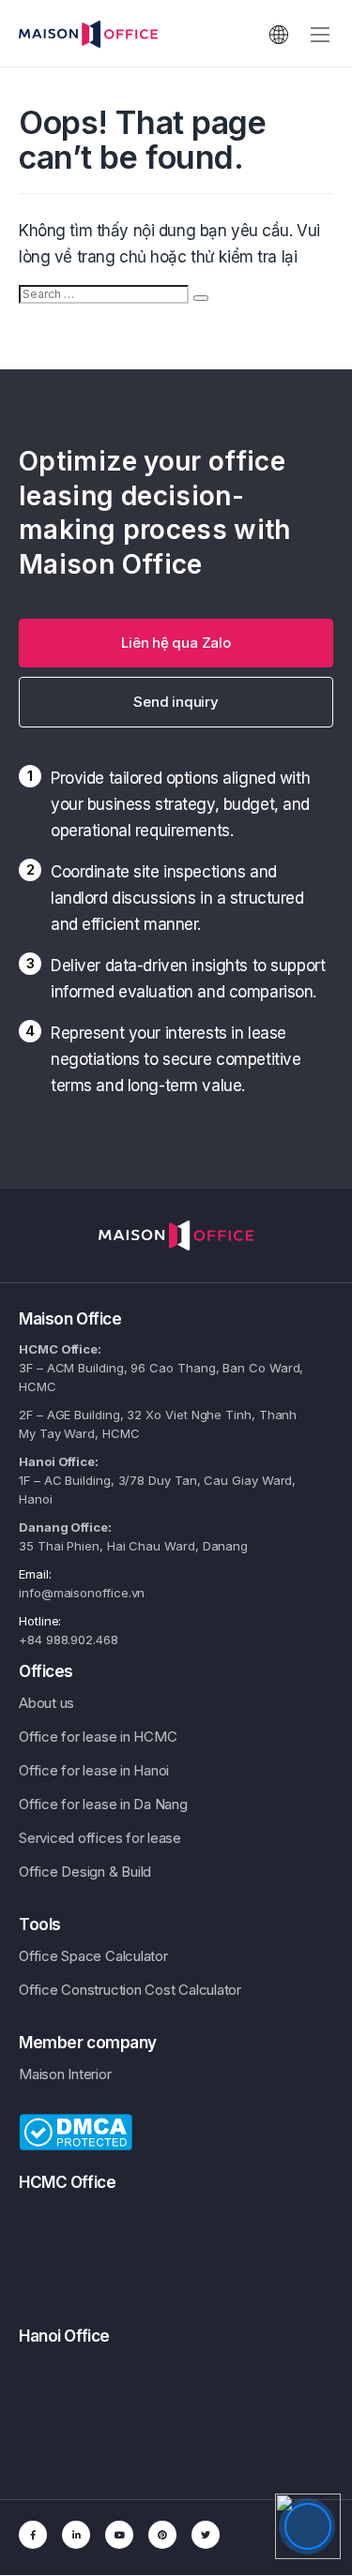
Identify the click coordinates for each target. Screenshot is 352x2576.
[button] (176, 643)
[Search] (201, 298)
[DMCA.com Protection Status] (76, 2131)
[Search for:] (104, 294)
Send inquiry (176, 702)
